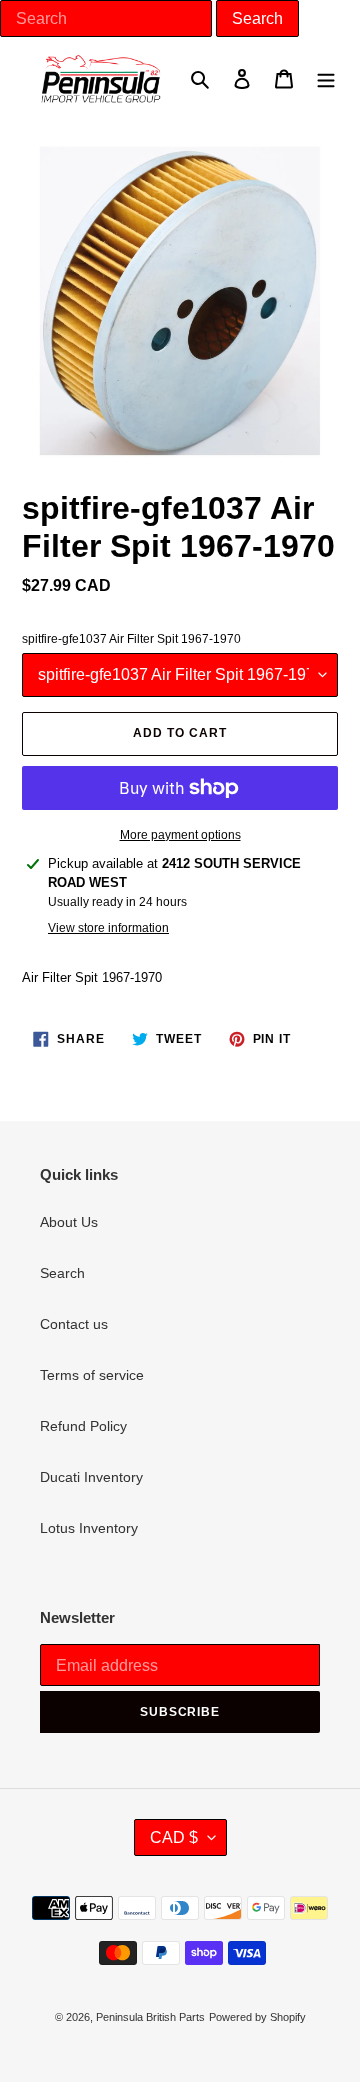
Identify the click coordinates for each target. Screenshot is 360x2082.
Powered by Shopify (257, 2017)
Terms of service (92, 1375)
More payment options (180, 835)
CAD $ (174, 1837)
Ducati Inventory (91, 1477)
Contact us (74, 1324)
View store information (108, 928)
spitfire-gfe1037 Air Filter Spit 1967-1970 (131, 639)
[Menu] (326, 78)
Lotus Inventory (89, 1528)
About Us (69, 1222)
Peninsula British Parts (150, 2017)
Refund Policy (83, 1426)
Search (62, 1273)
